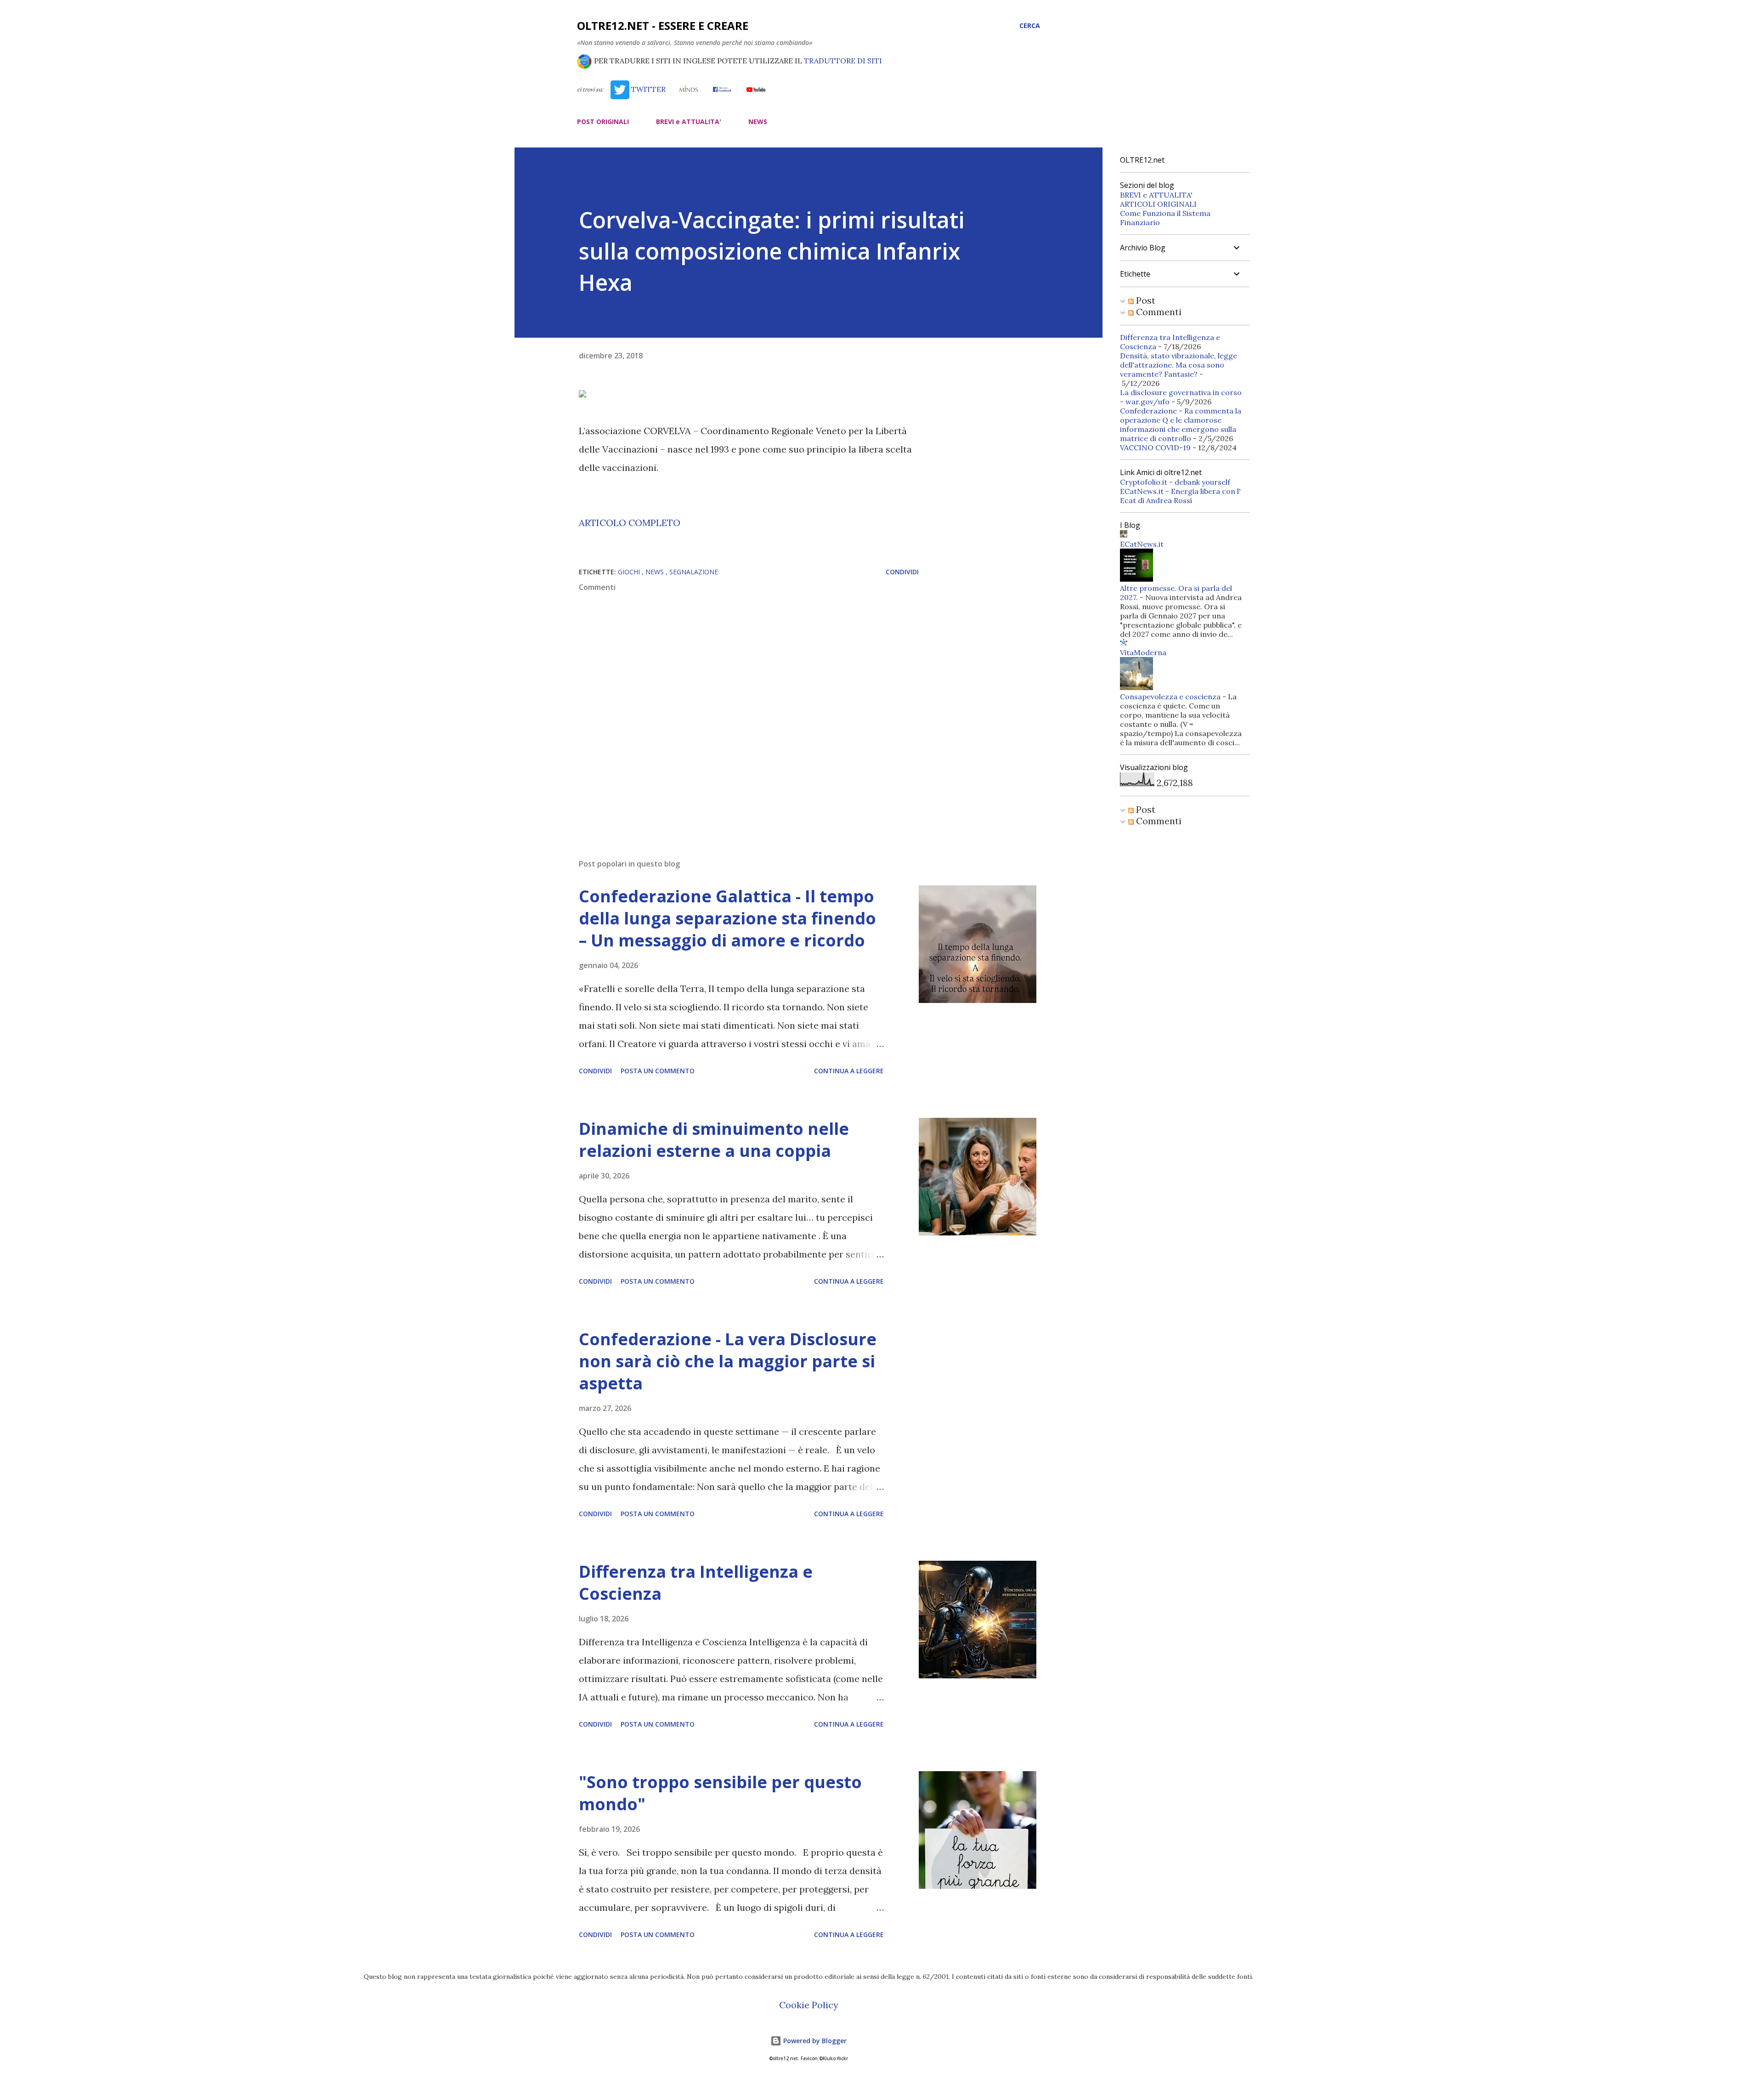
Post (1145, 300)
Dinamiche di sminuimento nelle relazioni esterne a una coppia (714, 1140)
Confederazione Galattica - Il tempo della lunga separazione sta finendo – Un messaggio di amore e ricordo (727, 918)
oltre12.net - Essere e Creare (663, 25)
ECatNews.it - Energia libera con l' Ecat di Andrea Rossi (1180, 496)
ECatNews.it (1142, 544)
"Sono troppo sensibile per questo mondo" (720, 1793)
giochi (630, 572)
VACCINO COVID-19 (1155, 448)
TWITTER (647, 89)
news (656, 572)
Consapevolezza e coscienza (1170, 697)
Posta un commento (658, 1071)
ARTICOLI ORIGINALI (1158, 204)
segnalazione (694, 572)
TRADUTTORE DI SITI (843, 61)
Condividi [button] (902, 572)
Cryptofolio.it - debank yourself (1175, 482)
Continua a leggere (849, 1071)
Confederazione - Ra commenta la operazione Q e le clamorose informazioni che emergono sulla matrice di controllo (1181, 425)
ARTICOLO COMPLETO (630, 523)
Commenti (1158, 312)
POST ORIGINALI (603, 122)
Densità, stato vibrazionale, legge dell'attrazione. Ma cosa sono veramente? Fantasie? (1179, 365)
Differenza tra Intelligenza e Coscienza (696, 1583)
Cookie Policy (809, 2005)
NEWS (758, 122)
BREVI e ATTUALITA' (689, 122)
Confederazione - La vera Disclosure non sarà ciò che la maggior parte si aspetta (728, 1361)
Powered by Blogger (814, 2041)
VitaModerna (1143, 652)
